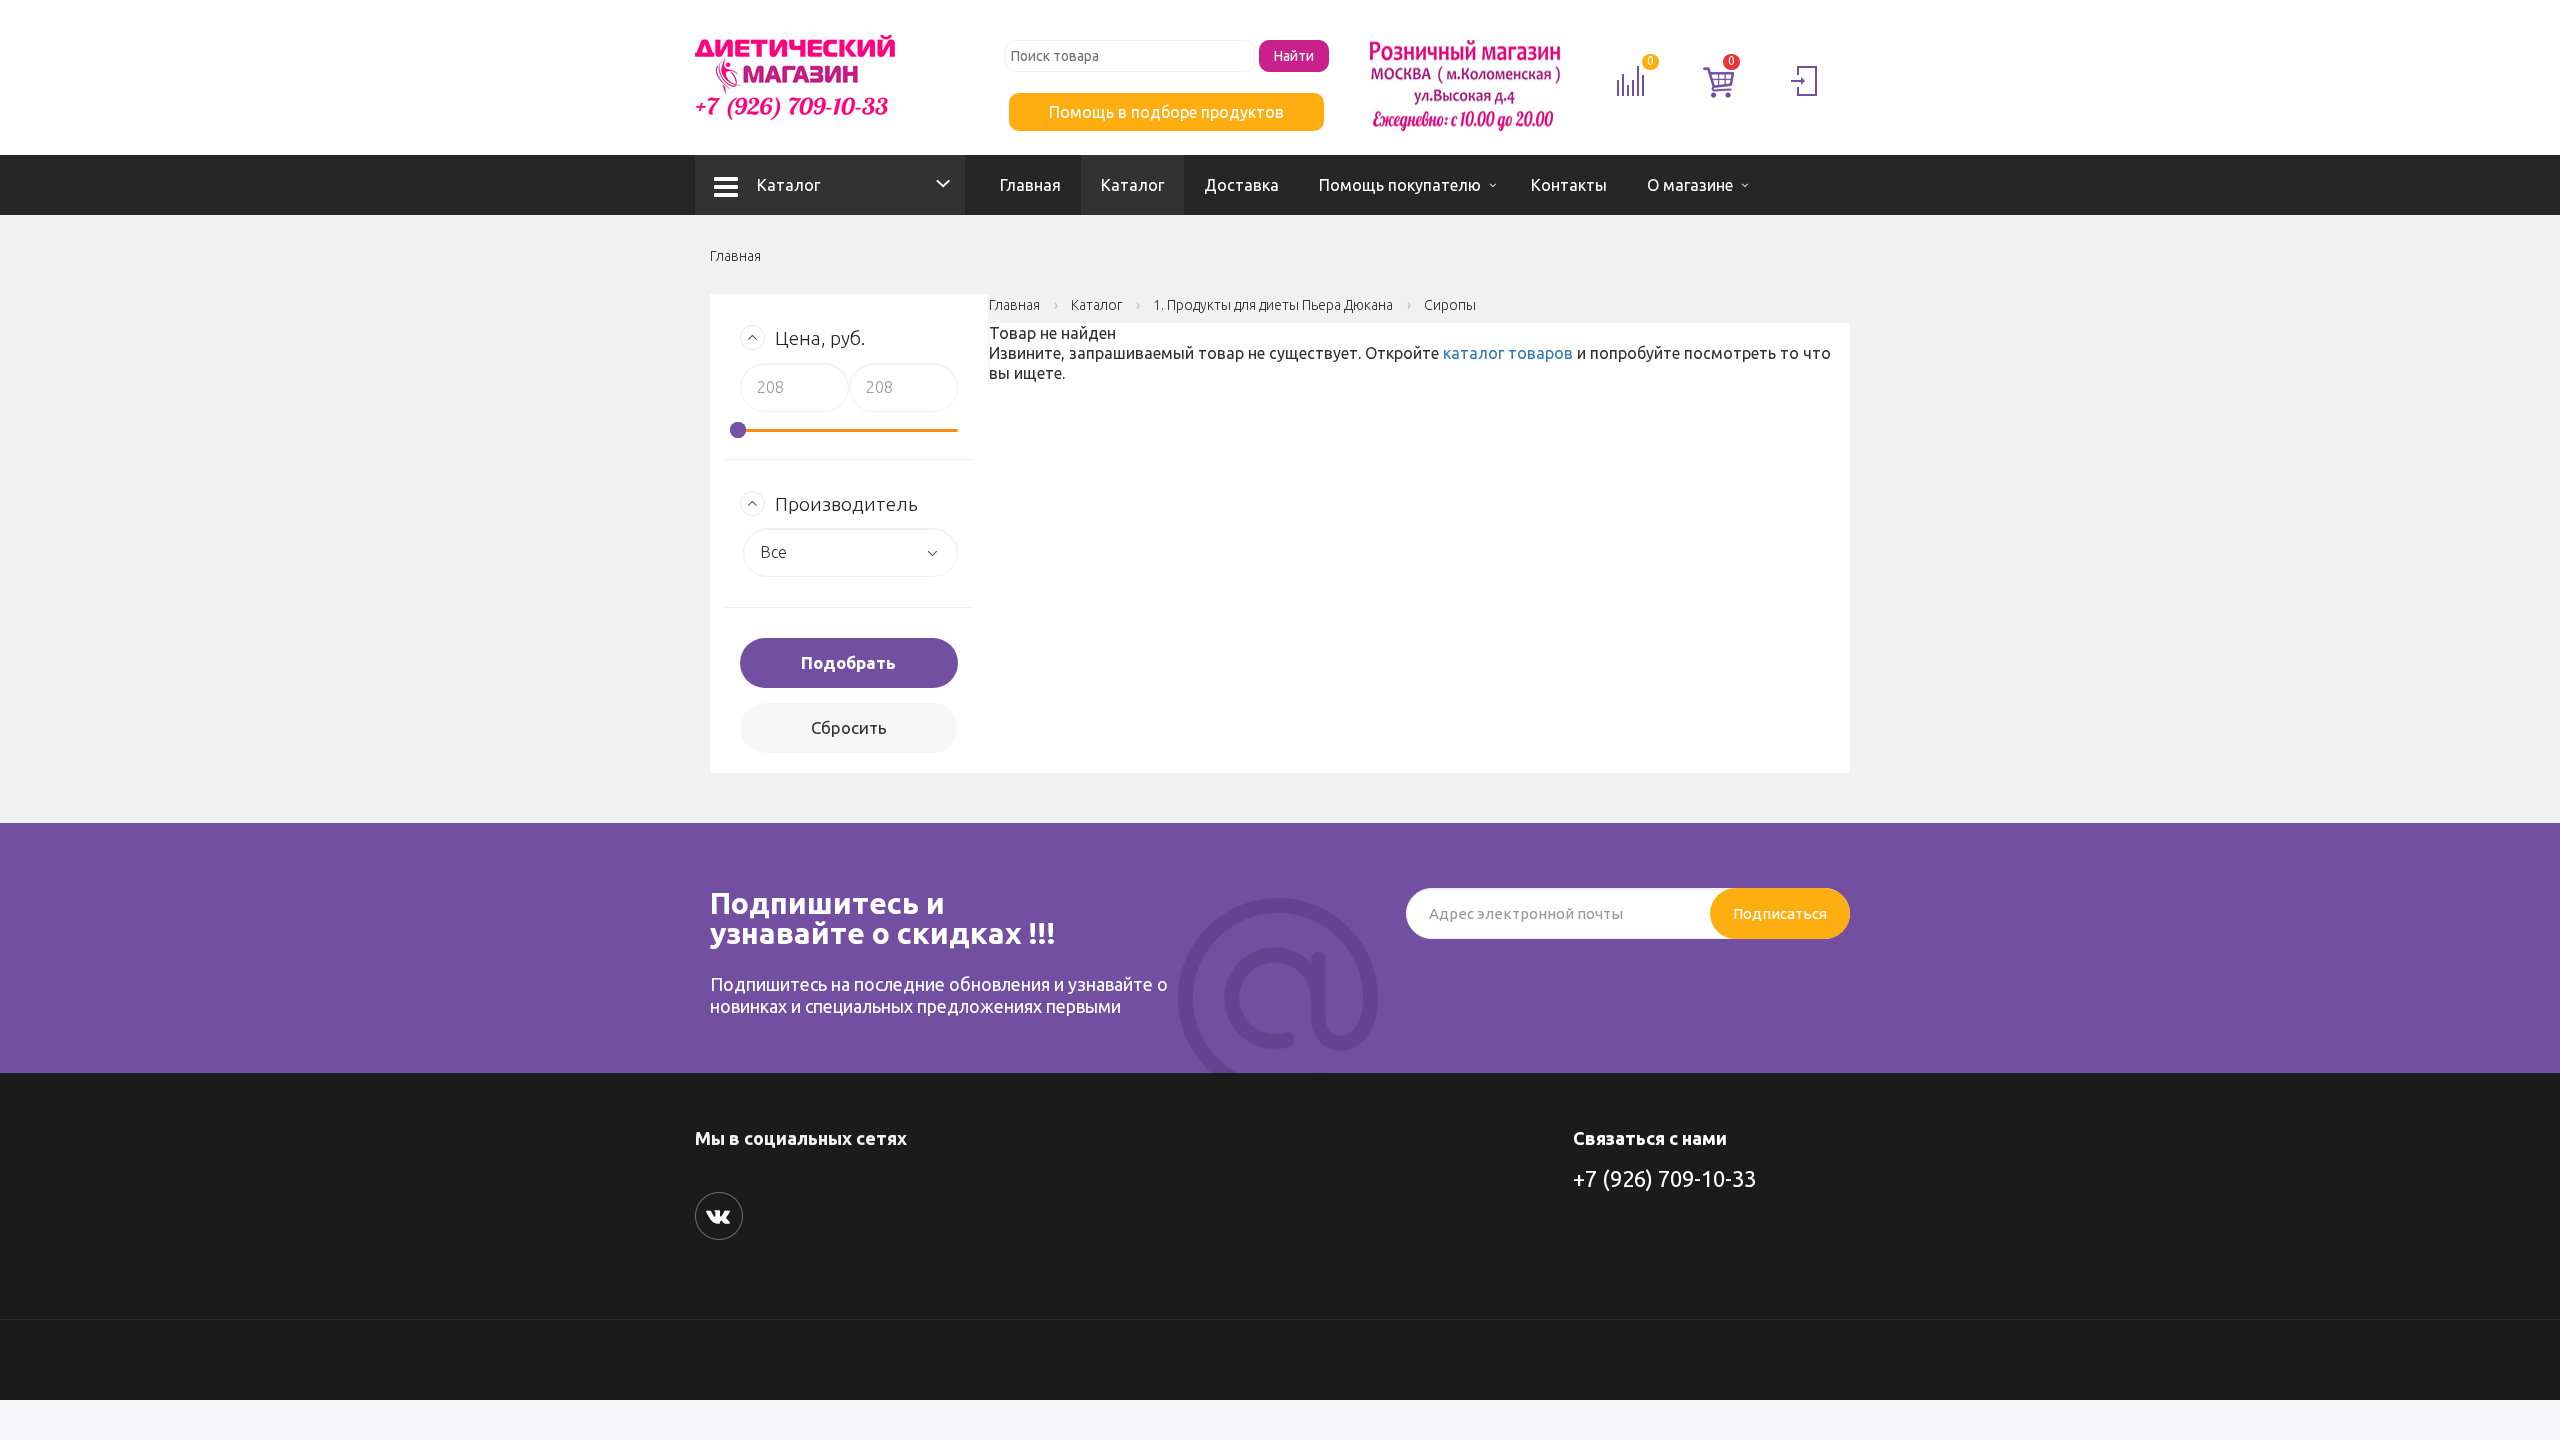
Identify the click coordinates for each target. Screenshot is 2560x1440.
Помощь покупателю (1400, 185)
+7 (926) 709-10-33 (1664, 1178)
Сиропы (1450, 305)
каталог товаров (1508, 353)
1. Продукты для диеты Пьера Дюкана (1273, 305)
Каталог (788, 185)
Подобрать (848, 662)
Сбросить (849, 727)
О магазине (1690, 185)
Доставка (1241, 185)
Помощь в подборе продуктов (1166, 112)
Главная (1030, 185)
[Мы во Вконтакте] (719, 1216)
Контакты (1569, 185)
